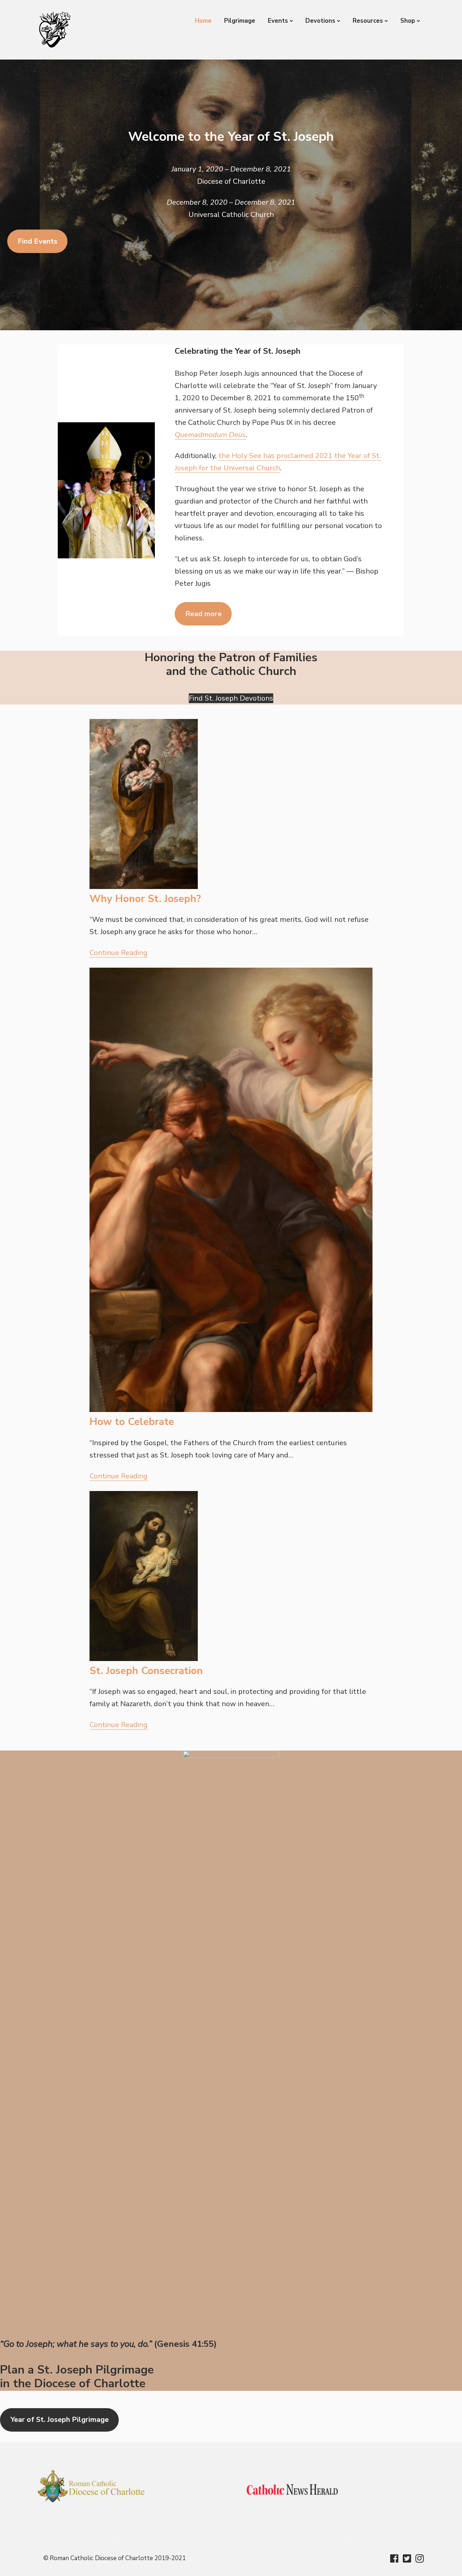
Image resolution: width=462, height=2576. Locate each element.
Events (278, 21)
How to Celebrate (132, 1422)
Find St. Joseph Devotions (231, 698)
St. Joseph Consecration (146, 1671)
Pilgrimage (240, 21)
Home (203, 21)
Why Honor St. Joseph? (145, 899)
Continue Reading (119, 953)
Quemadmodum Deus (210, 435)
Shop (408, 21)
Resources (368, 21)
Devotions (320, 21)
